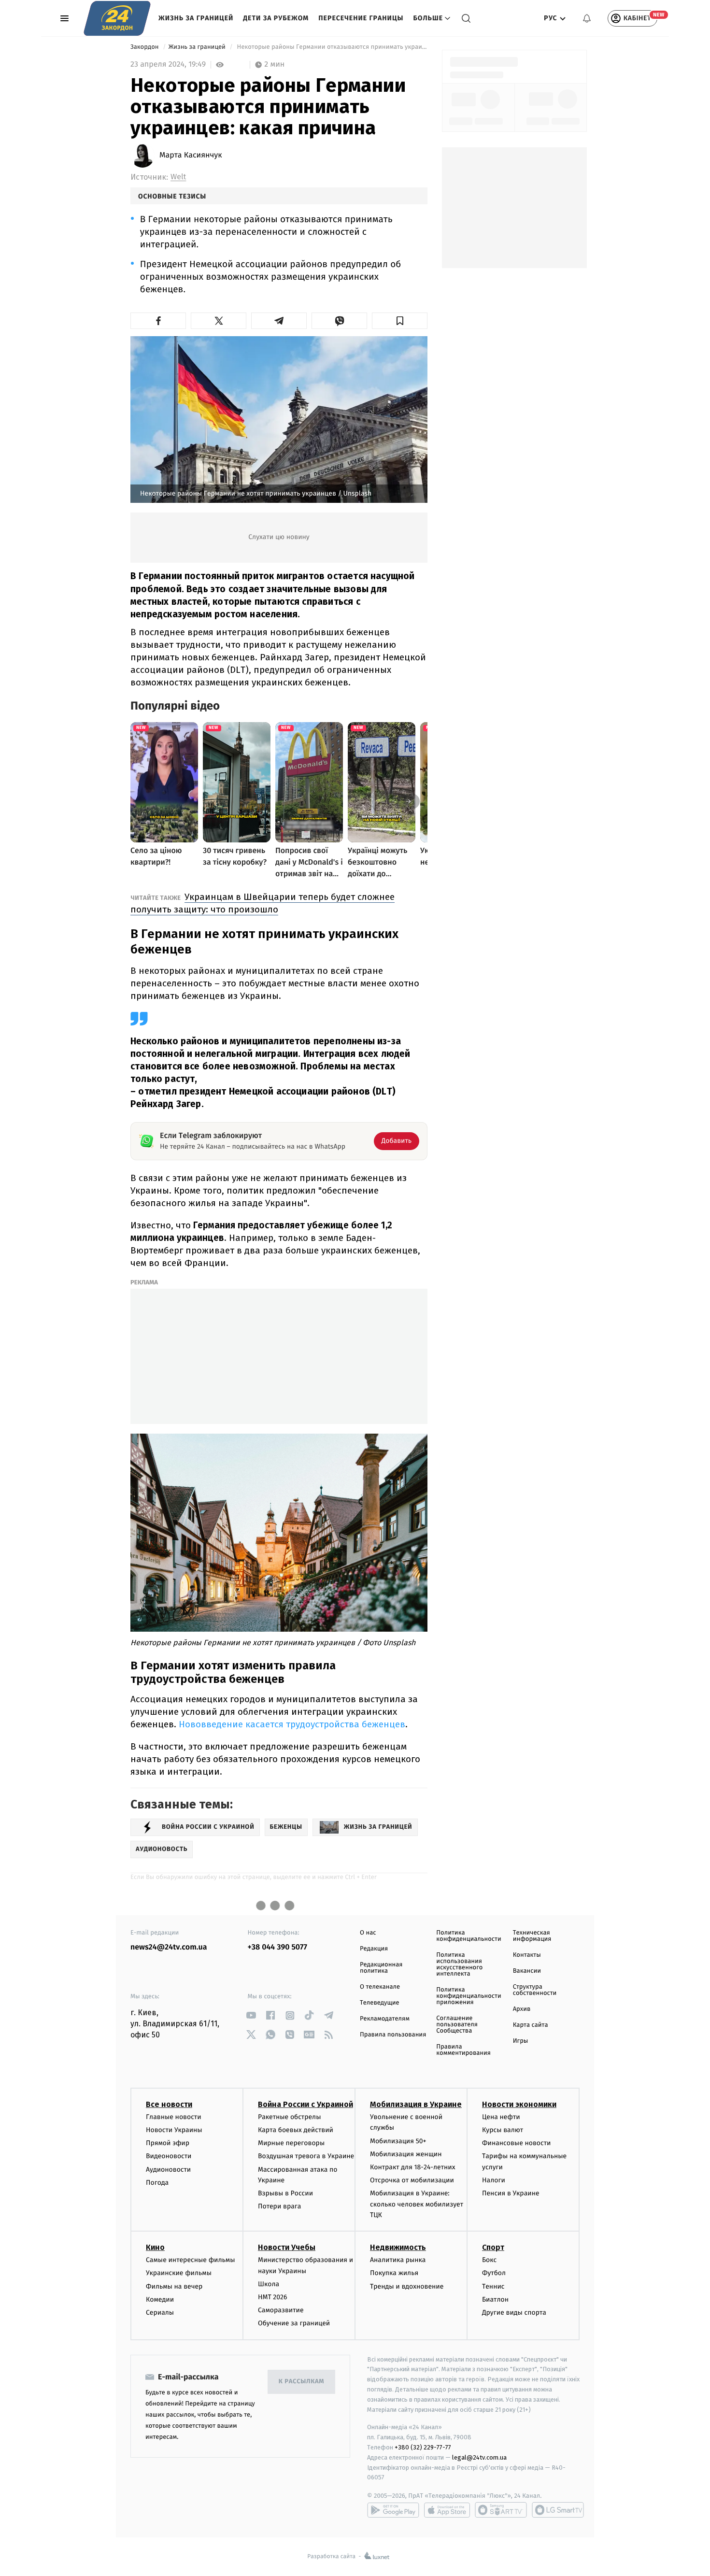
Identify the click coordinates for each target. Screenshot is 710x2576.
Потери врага (279, 2206)
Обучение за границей (294, 2323)
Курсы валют (503, 2130)
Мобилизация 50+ (398, 2141)
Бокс (489, 2260)
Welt (178, 177)
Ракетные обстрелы (289, 2117)
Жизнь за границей (196, 18)
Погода (157, 2183)
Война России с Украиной (305, 2104)
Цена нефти (501, 2117)
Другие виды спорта (514, 2313)
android (393, 2510)
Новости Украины (174, 2130)
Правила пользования (393, 2035)
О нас (368, 1933)
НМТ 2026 (273, 2297)
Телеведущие (380, 2003)
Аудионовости (168, 2170)
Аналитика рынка (398, 2260)
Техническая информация (532, 1936)
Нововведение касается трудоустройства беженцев (292, 1724)
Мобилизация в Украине (416, 2104)
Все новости (169, 2104)
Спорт (493, 2247)
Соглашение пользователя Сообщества (457, 2025)
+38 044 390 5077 (277, 1947)
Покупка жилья (394, 2273)
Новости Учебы (287, 2247)
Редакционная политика (381, 1968)
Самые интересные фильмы (190, 2260)
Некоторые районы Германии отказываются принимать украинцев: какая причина (331, 47)
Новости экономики (519, 2104)
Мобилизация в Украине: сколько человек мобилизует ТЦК (417, 2204)
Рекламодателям (385, 2019)
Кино (155, 2247)
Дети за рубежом (276, 18)
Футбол (494, 2273)
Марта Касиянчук (191, 156)
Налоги (494, 2180)
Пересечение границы (361, 18)
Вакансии (527, 1971)
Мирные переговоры (291, 2143)
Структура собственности (535, 1990)
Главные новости (174, 2117)
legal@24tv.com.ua (479, 2457)
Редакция (374, 1949)
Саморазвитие (281, 2310)
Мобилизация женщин (406, 2154)
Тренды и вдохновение (407, 2286)
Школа (269, 2284)
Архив (522, 2009)
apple (447, 2510)
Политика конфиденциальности (469, 1936)
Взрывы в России (285, 2193)
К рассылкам (301, 2382)
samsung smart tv (558, 2510)
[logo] (117, 18)
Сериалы (160, 2313)
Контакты (527, 1955)
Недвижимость (398, 2247)
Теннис (493, 2286)
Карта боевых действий (296, 2130)
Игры (521, 2041)
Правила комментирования (463, 2050)
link (251, 2015)
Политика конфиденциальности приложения (469, 1996)
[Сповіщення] (587, 18)
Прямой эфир (168, 2143)
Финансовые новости (516, 2143)
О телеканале (380, 1987)
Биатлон (495, 2299)
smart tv (501, 2510)
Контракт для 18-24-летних (413, 2167)
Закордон (145, 47)
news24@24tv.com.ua (169, 1947)
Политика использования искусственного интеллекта (459, 1964)
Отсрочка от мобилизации (412, 2180)
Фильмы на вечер (174, 2286)
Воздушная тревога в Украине (306, 2156)
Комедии (160, 2299)
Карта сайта (531, 2025)
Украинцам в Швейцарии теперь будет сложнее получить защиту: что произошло (263, 903)
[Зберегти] (400, 321)
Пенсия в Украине (511, 2193)
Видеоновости (169, 2156)
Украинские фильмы (179, 2273)
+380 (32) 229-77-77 (423, 2447)
